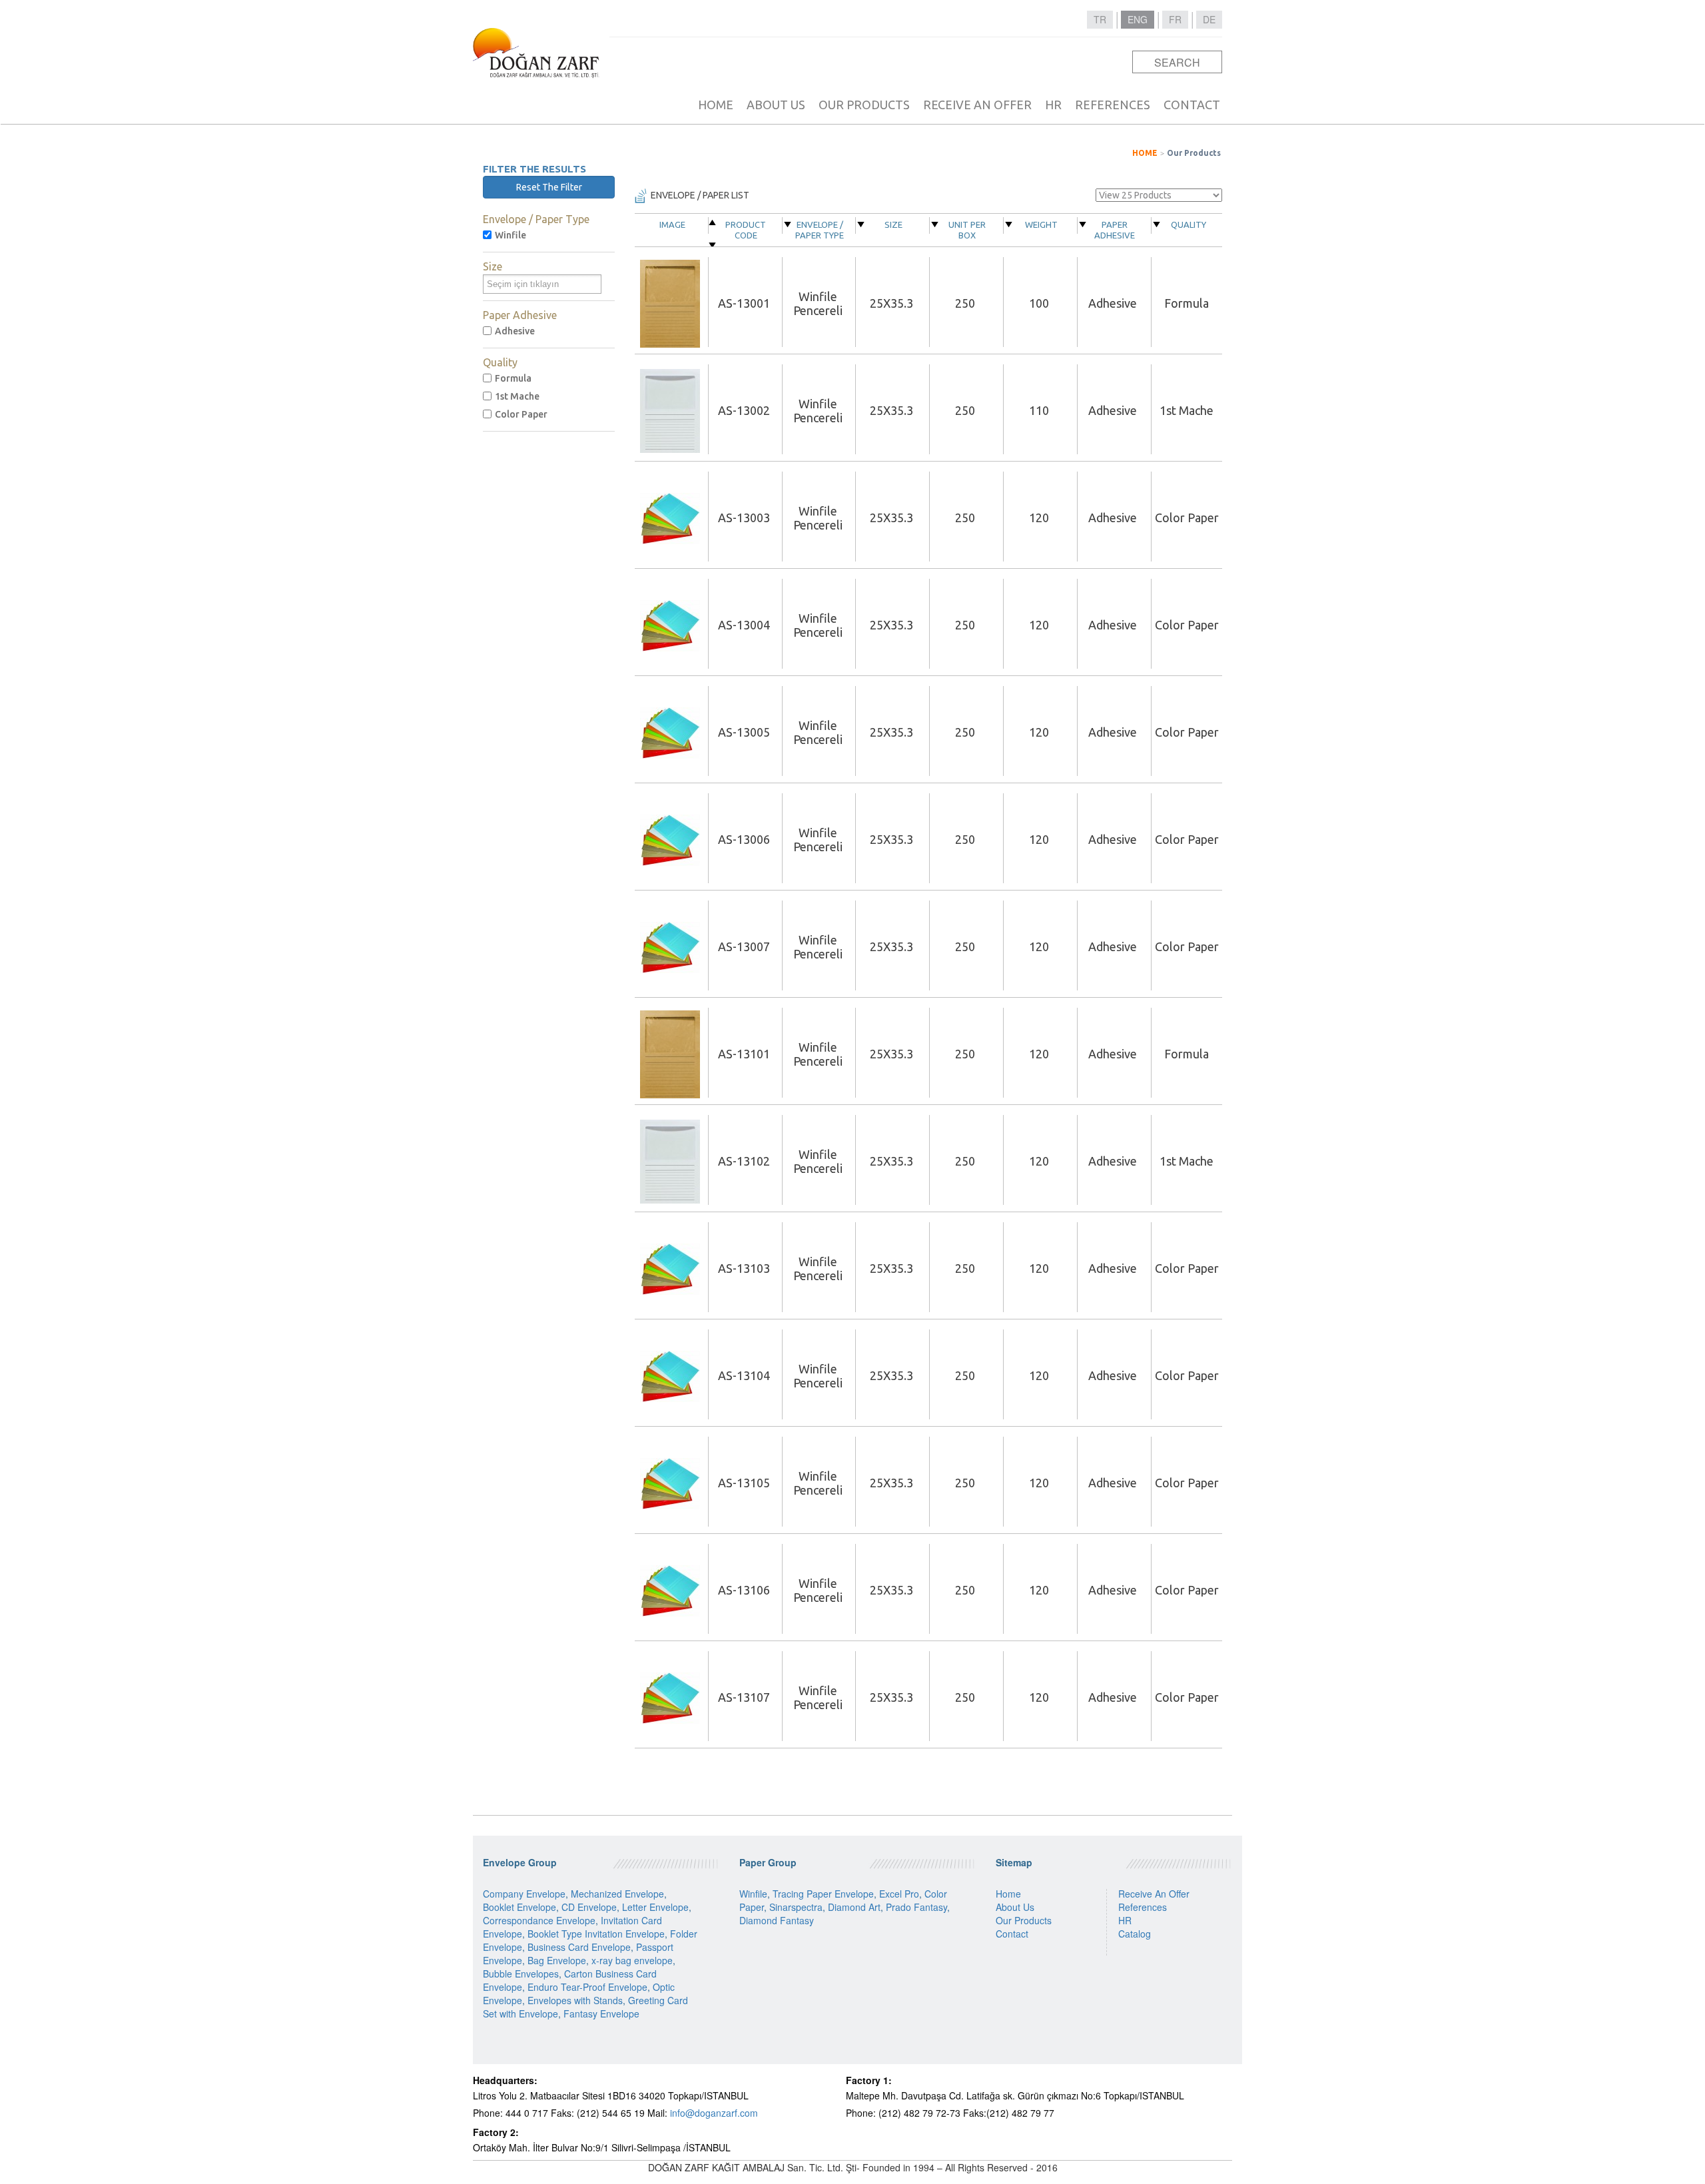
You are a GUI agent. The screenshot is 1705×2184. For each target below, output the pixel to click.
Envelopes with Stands (575, 2000)
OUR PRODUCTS (864, 105)
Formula (513, 378)
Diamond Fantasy (777, 1920)
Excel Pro (899, 1894)
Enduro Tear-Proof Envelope (587, 1987)
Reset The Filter (549, 187)
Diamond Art (854, 1907)
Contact (1012, 1934)
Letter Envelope (655, 1907)
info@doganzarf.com (714, 2113)
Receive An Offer (1154, 1894)
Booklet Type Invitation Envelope (596, 1934)
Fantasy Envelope (601, 2013)
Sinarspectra (796, 1907)
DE (1209, 19)
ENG (1138, 19)
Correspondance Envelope (539, 1920)
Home (1008, 1894)
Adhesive (515, 331)
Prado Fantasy (916, 1907)
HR (1053, 105)
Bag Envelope (557, 1960)
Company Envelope (524, 1894)
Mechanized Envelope (617, 1894)
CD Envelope (589, 1907)
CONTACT (1192, 105)
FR (1175, 19)
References (1143, 1907)
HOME (716, 105)
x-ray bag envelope (632, 1960)
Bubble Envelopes (521, 1974)
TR (1100, 19)
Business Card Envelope (579, 1947)
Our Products (1194, 153)
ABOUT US (776, 105)
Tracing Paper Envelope (823, 1894)
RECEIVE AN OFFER (977, 105)
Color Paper (521, 414)
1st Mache (517, 396)
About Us (1015, 1907)
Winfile (511, 235)
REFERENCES (1113, 105)
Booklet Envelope (519, 1907)
